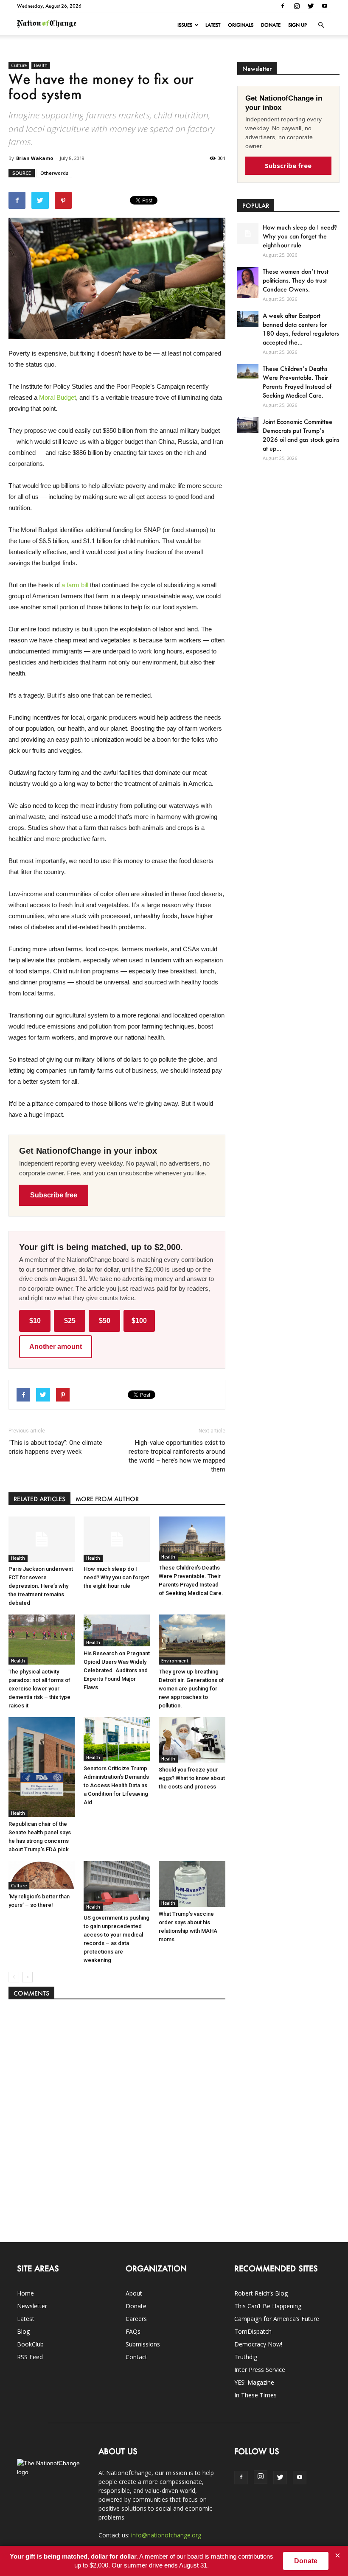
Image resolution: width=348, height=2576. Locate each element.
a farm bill (75, 585)
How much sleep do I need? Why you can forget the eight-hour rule (116, 1577)
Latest (213, 25)
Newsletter (32, 2306)
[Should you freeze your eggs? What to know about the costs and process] (192, 1740)
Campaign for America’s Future (277, 2319)
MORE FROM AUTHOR (107, 1499)
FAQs (133, 2331)
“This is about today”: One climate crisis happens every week (55, 1447)
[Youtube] (325, 6)
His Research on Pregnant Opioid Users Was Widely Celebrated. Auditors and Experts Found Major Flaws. (117, 1670)
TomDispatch (253, 2331)
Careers (136, 2319)
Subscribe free (54, 1195)
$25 (70, 1321)
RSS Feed (30, 2357)
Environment (175, 1661)
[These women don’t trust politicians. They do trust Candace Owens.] (248, 282)
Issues (185, 25)
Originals (241, 25)
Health (41, 65)
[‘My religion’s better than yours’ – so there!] (42, 1875)
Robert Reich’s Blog (261, 2293)
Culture (19, 65)
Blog (23, 2331)
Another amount (56, 1347)
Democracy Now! (258, 2344)
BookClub (30, 2344)
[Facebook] (283, 6)
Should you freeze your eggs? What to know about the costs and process (192, 1778)
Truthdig (246, 2357)
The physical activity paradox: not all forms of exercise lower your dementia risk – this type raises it (39, 1689)
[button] (321, 25)
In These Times (255, 2395)
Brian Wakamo (35, 158)
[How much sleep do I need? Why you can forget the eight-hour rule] (117, 1539)
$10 (35, 1321)
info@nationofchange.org (166, 2535)
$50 (105, 1321)
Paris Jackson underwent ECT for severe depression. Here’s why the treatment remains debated (41, 1586)
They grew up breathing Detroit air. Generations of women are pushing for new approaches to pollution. (191, 1689)
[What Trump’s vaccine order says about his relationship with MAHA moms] (192, 1884)
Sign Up (297, 25)
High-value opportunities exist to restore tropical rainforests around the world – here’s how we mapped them (177, 1456)
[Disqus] (117, 2116)
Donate (271, 25)
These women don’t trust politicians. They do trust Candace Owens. (296, 280)
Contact (136, 2357)
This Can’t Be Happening (268, 2306)
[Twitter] (311, 6)
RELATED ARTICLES (39, 1499)
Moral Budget (58, 397)
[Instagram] (297, 6)
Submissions (143, 2344)
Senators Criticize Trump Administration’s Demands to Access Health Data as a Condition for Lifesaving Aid (116, 1785)
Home (25, 2293)
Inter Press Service (260, 2370)
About (134, 2293)
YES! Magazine (254, 2382)
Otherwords (54, 173)
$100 (139, 1321)
